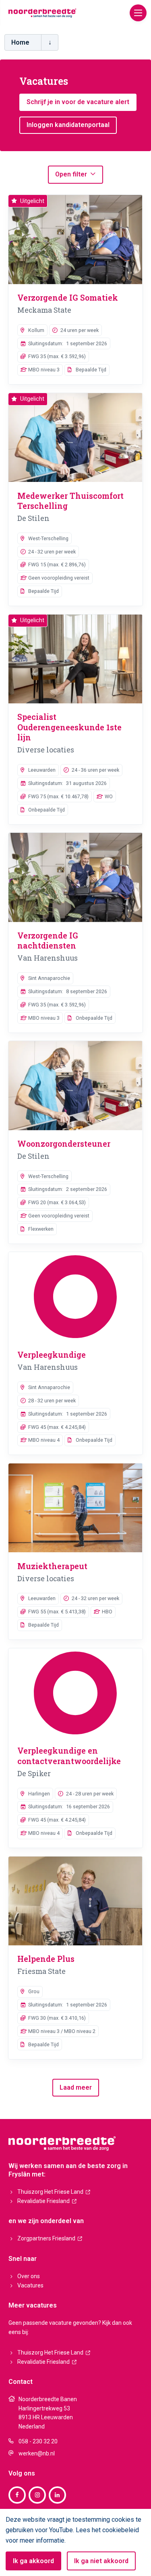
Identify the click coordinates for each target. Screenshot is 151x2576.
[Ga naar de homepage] (42, 12)
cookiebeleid (121, 2530)
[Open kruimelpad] (50, 42)
